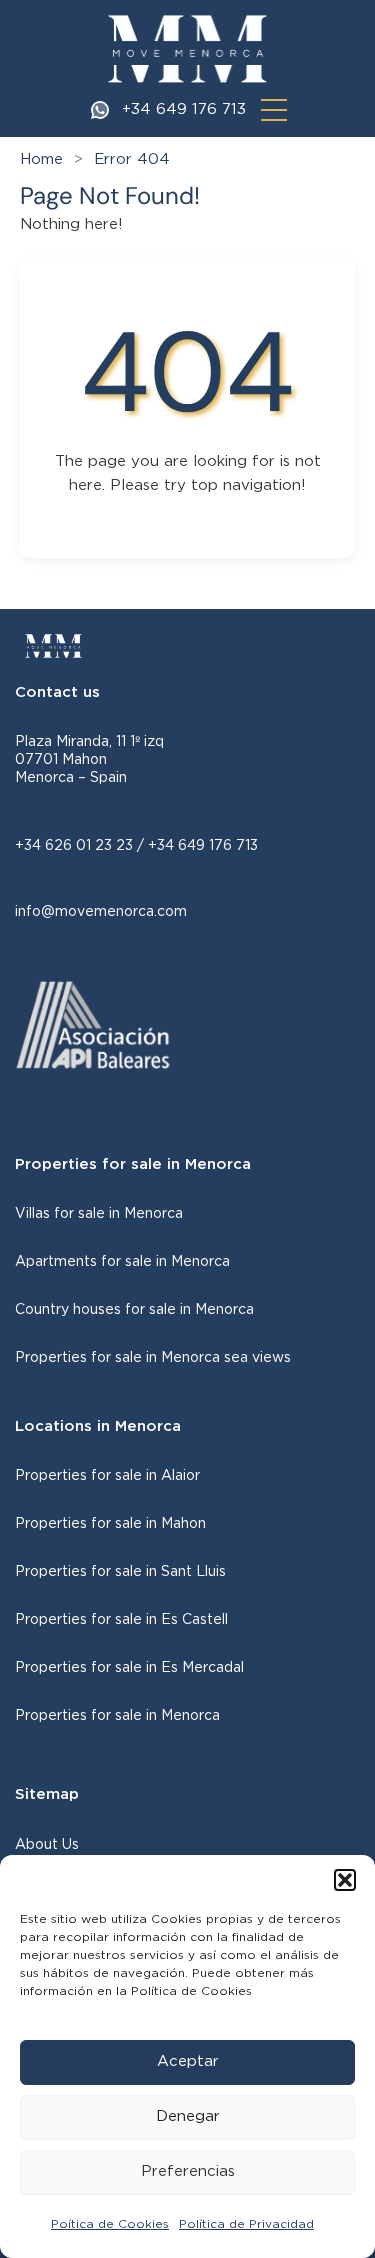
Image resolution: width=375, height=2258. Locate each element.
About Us (47, 1845)
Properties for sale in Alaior (107, 1476)
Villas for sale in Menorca (99, 1214)
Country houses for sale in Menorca (134, 1310)
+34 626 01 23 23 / (81, 846)
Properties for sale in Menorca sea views (153, 1358)
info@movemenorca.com (101, 912)
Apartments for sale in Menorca (122, 1262)
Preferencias (188, 2171)
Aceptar (188, 2061)
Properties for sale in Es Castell (121, 1620)
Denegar (188, 2116)
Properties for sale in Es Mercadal (129, 1668)
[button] (345, 1880)
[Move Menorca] (188, 48)
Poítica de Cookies (110, 2224)
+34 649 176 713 (184, 109)
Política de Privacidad (246, 2224)
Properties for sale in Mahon (110, 1524)
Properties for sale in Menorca (117, 1716)
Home (41, 159)
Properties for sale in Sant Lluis (120, 1572)
